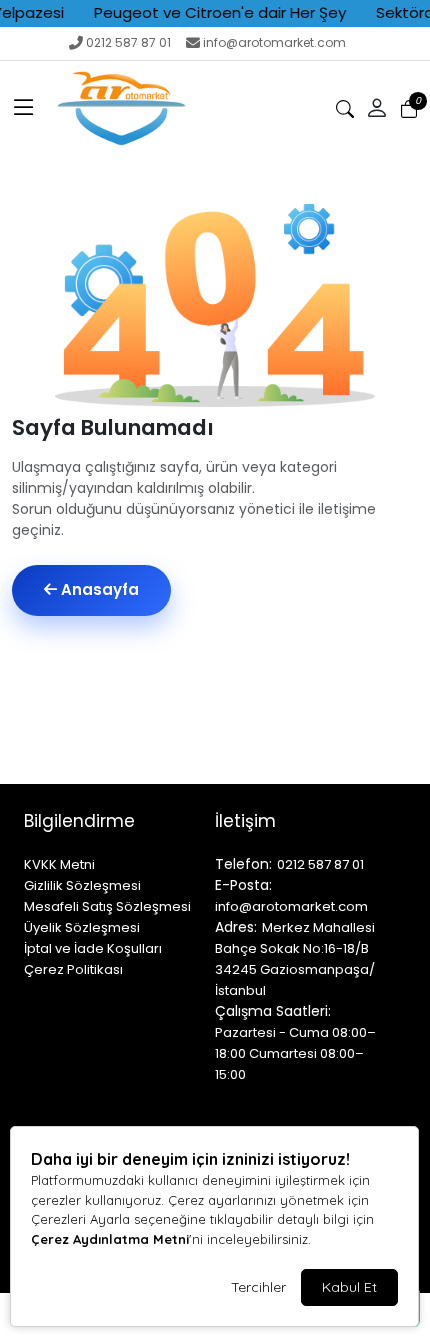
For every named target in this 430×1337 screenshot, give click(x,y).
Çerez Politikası (73, 969)
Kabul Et (349, 1287)
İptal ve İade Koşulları (93, 948)
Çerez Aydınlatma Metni (110, 1239)
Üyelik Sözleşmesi (82, 927)
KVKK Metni (59, 864)
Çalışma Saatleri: (273, 1011)
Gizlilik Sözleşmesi (82, 885)
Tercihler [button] (258, 1287)
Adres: (236, 927)
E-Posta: (243, 885)
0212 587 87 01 (128, 42)
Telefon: (243, 864)
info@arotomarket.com (274, 42)
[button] (24, 109)
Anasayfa (98, 589)
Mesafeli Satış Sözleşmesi (107, 906)
